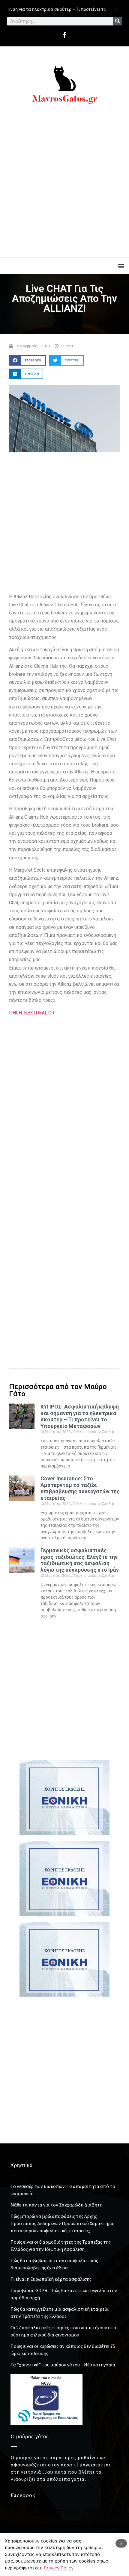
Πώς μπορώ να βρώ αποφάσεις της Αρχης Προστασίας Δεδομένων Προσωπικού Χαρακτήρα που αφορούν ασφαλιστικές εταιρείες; (62, 2223)
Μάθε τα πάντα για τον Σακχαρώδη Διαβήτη (57, 2205)
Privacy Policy (59, 2568)
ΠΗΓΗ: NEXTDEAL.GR (32, 1013)
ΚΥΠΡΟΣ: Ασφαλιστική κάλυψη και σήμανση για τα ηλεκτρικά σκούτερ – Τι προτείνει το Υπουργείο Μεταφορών (80, 1416)
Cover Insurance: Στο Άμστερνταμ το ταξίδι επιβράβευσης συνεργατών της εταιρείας (80, 1488)
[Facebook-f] (64, 35)
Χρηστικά (22, 2165)
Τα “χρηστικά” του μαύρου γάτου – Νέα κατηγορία (63, 2365)
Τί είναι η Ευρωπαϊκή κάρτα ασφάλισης (51, 2279)
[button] (121, 266)
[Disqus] (64, 1256)
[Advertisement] (64, 184)
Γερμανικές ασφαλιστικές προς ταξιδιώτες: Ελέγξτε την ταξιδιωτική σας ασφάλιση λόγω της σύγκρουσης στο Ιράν (80, 1560)
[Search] (117, 21)
